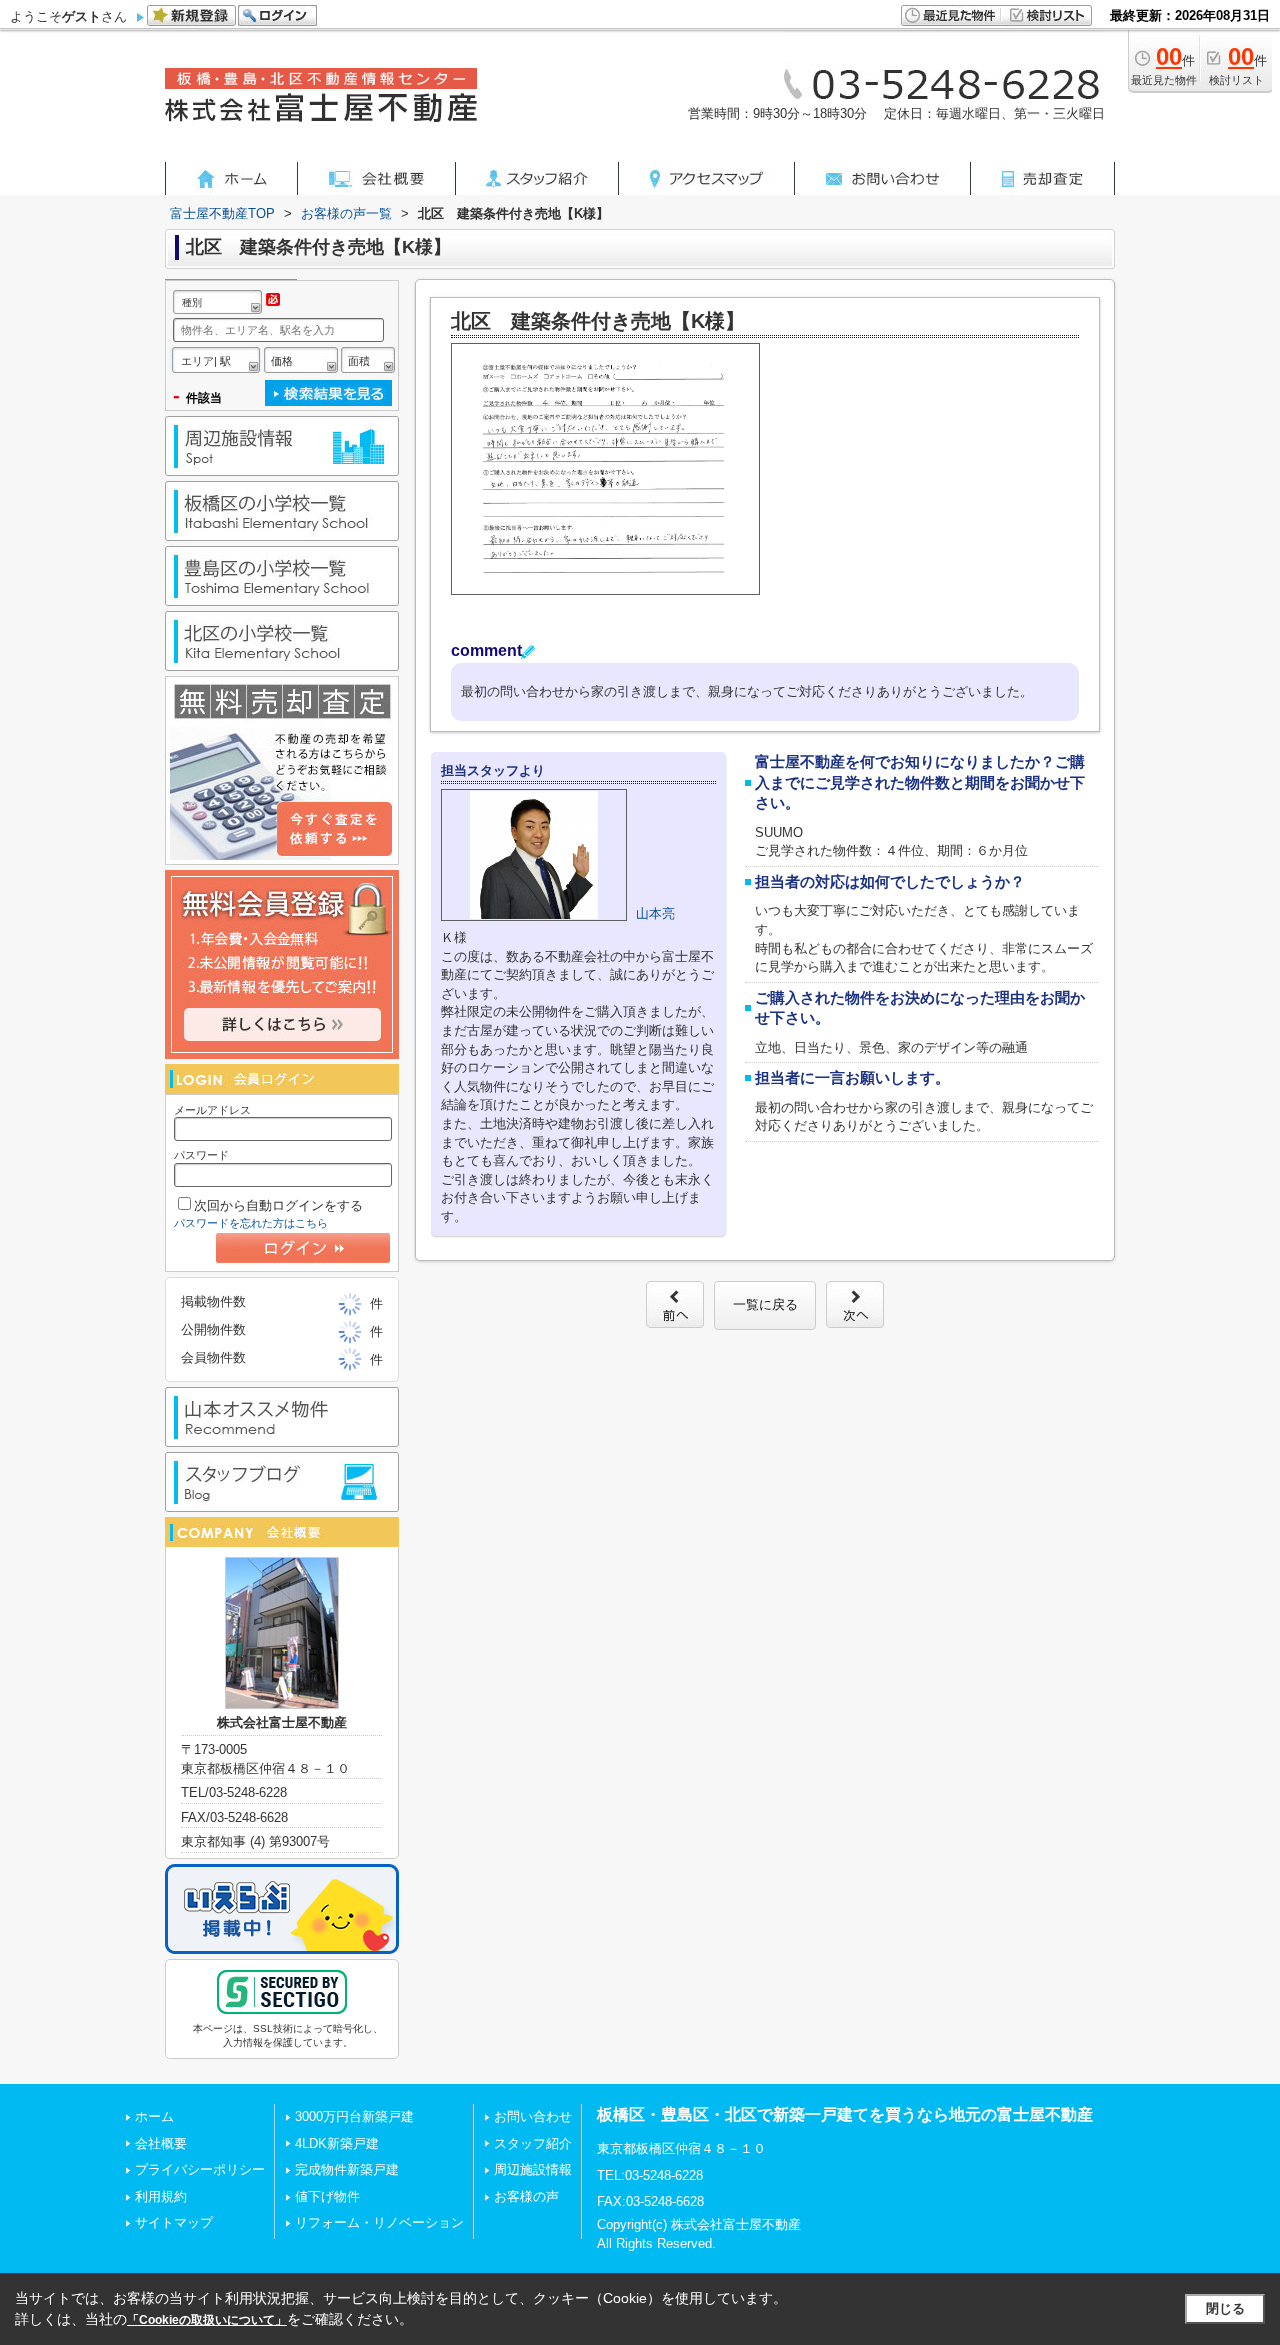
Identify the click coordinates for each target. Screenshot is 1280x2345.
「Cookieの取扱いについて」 (207, 2320)
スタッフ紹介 (533, 2143)
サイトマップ (174, 2222)
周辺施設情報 (533, 2169)
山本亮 (655, 913)
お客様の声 (526, 2196)
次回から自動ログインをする (278, 1205)
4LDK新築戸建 (337, 2143)
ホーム (154, 2116)
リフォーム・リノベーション (379, 2222)
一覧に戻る (765, 1304)
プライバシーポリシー (200, 2169)
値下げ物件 (327, 2196)
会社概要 (161, 2143)
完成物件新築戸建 (347, 2169)
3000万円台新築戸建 (354, 2116)
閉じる (1225, 2308)
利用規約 (161, 2196)
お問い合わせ (533, 2116)
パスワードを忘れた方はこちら (251, 1223)
